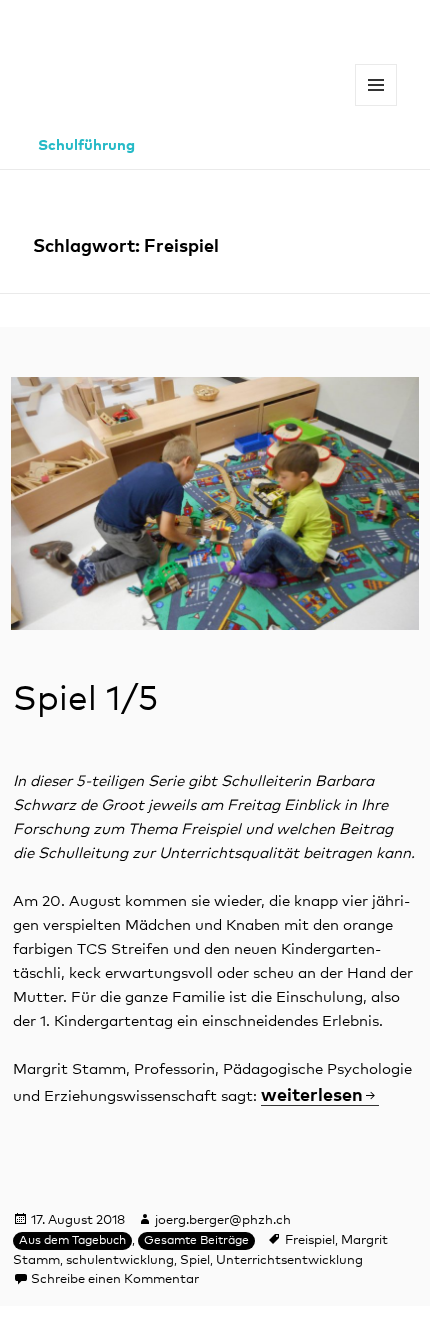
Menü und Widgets (376, 105)
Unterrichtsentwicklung (289, 1260)
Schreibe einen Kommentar (115, 1279)
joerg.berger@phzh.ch (223, 1220)
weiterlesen (312, 1096)
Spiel (195, 1260)
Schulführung (86, 145)
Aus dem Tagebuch (72, 1241)
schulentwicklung (120, 1260)
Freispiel (310, 1240)
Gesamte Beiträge (196, 1241)
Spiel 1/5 (85, 699)
